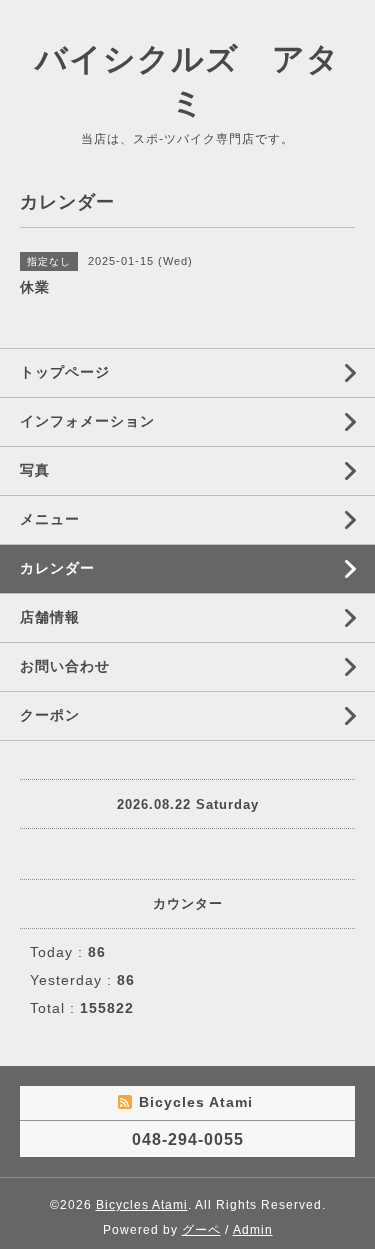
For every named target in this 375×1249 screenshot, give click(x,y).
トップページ (65, 372)
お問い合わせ (65, 666)
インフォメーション (87, 421)
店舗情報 (50, 617)
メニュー (50, 519)
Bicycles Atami (142, 1205)
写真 (35, 470)
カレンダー (57, 568)
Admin (253, 1230)
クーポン (50, 715)
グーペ (201, 1230)
